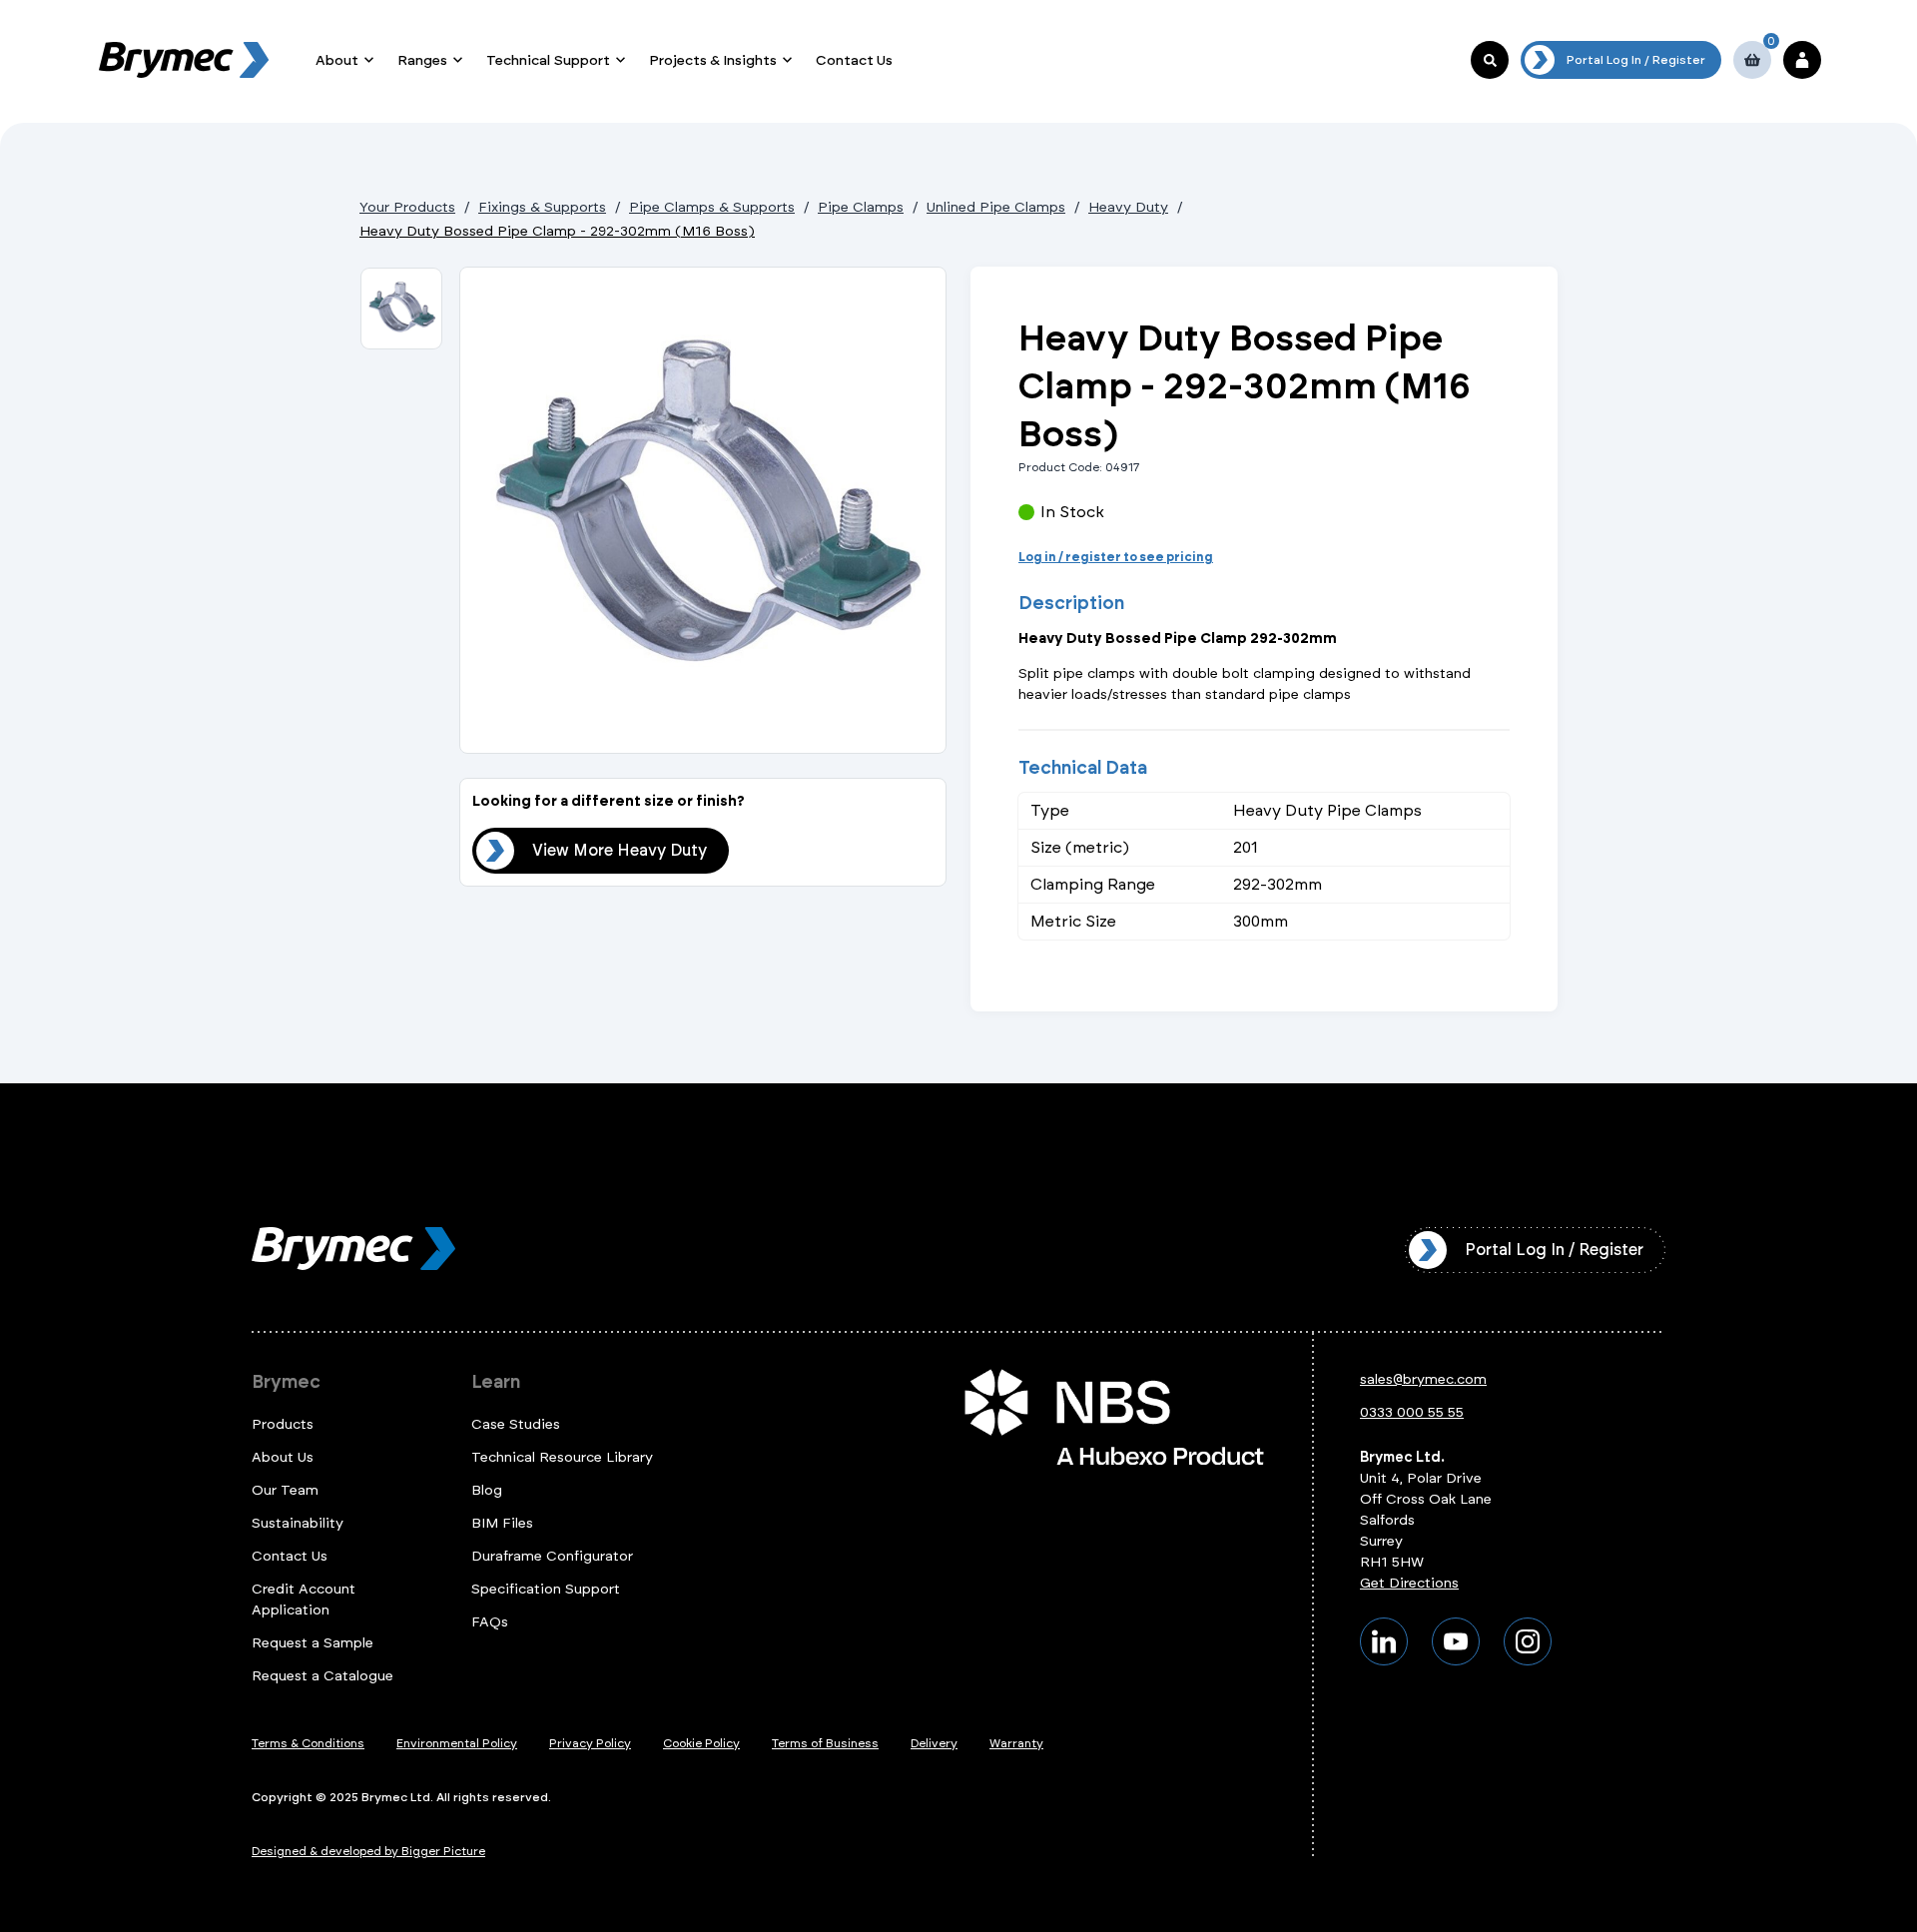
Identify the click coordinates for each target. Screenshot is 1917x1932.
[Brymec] (184, 60)
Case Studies (516, 1424)
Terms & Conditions (308, 1743)
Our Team (285, 1490)
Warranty (1016, 1743)
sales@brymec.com (1423, 1379)
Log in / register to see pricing (1116, 557)
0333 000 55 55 (1412, 1412)
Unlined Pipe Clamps (996, 207)
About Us (283, 1457)
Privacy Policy (590, 1743)
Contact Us (854, 60)
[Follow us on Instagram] (1528, 1641)
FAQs (490, 1622)
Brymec (286, 1382)
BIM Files (502, 1523)
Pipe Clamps (861, 207)
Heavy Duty (1128, 207)
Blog (487, 1490)
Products (283, 1424)
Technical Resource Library (562, 1457)
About (337, 60)
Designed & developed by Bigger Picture (368, 1851)
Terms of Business (825, 1743)
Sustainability (298, 1523)
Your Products (407, 207)
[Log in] (1802, 60)
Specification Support (546, 1589)
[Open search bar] (1490, 60)
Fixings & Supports (542, 207)
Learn (496, 1382)
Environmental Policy (457, 1743)
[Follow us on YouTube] (1456, 1641)
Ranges (422, 60)
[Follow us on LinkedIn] (1384, 1641)
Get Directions (1409, 1583)
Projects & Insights (713, 60)
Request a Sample (313, 1643)
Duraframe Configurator (552, 1556)
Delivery (934, 1743)
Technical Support (548, 60)
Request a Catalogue (322, 1676)
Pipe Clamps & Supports (712, 207)
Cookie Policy (701, 1743)
